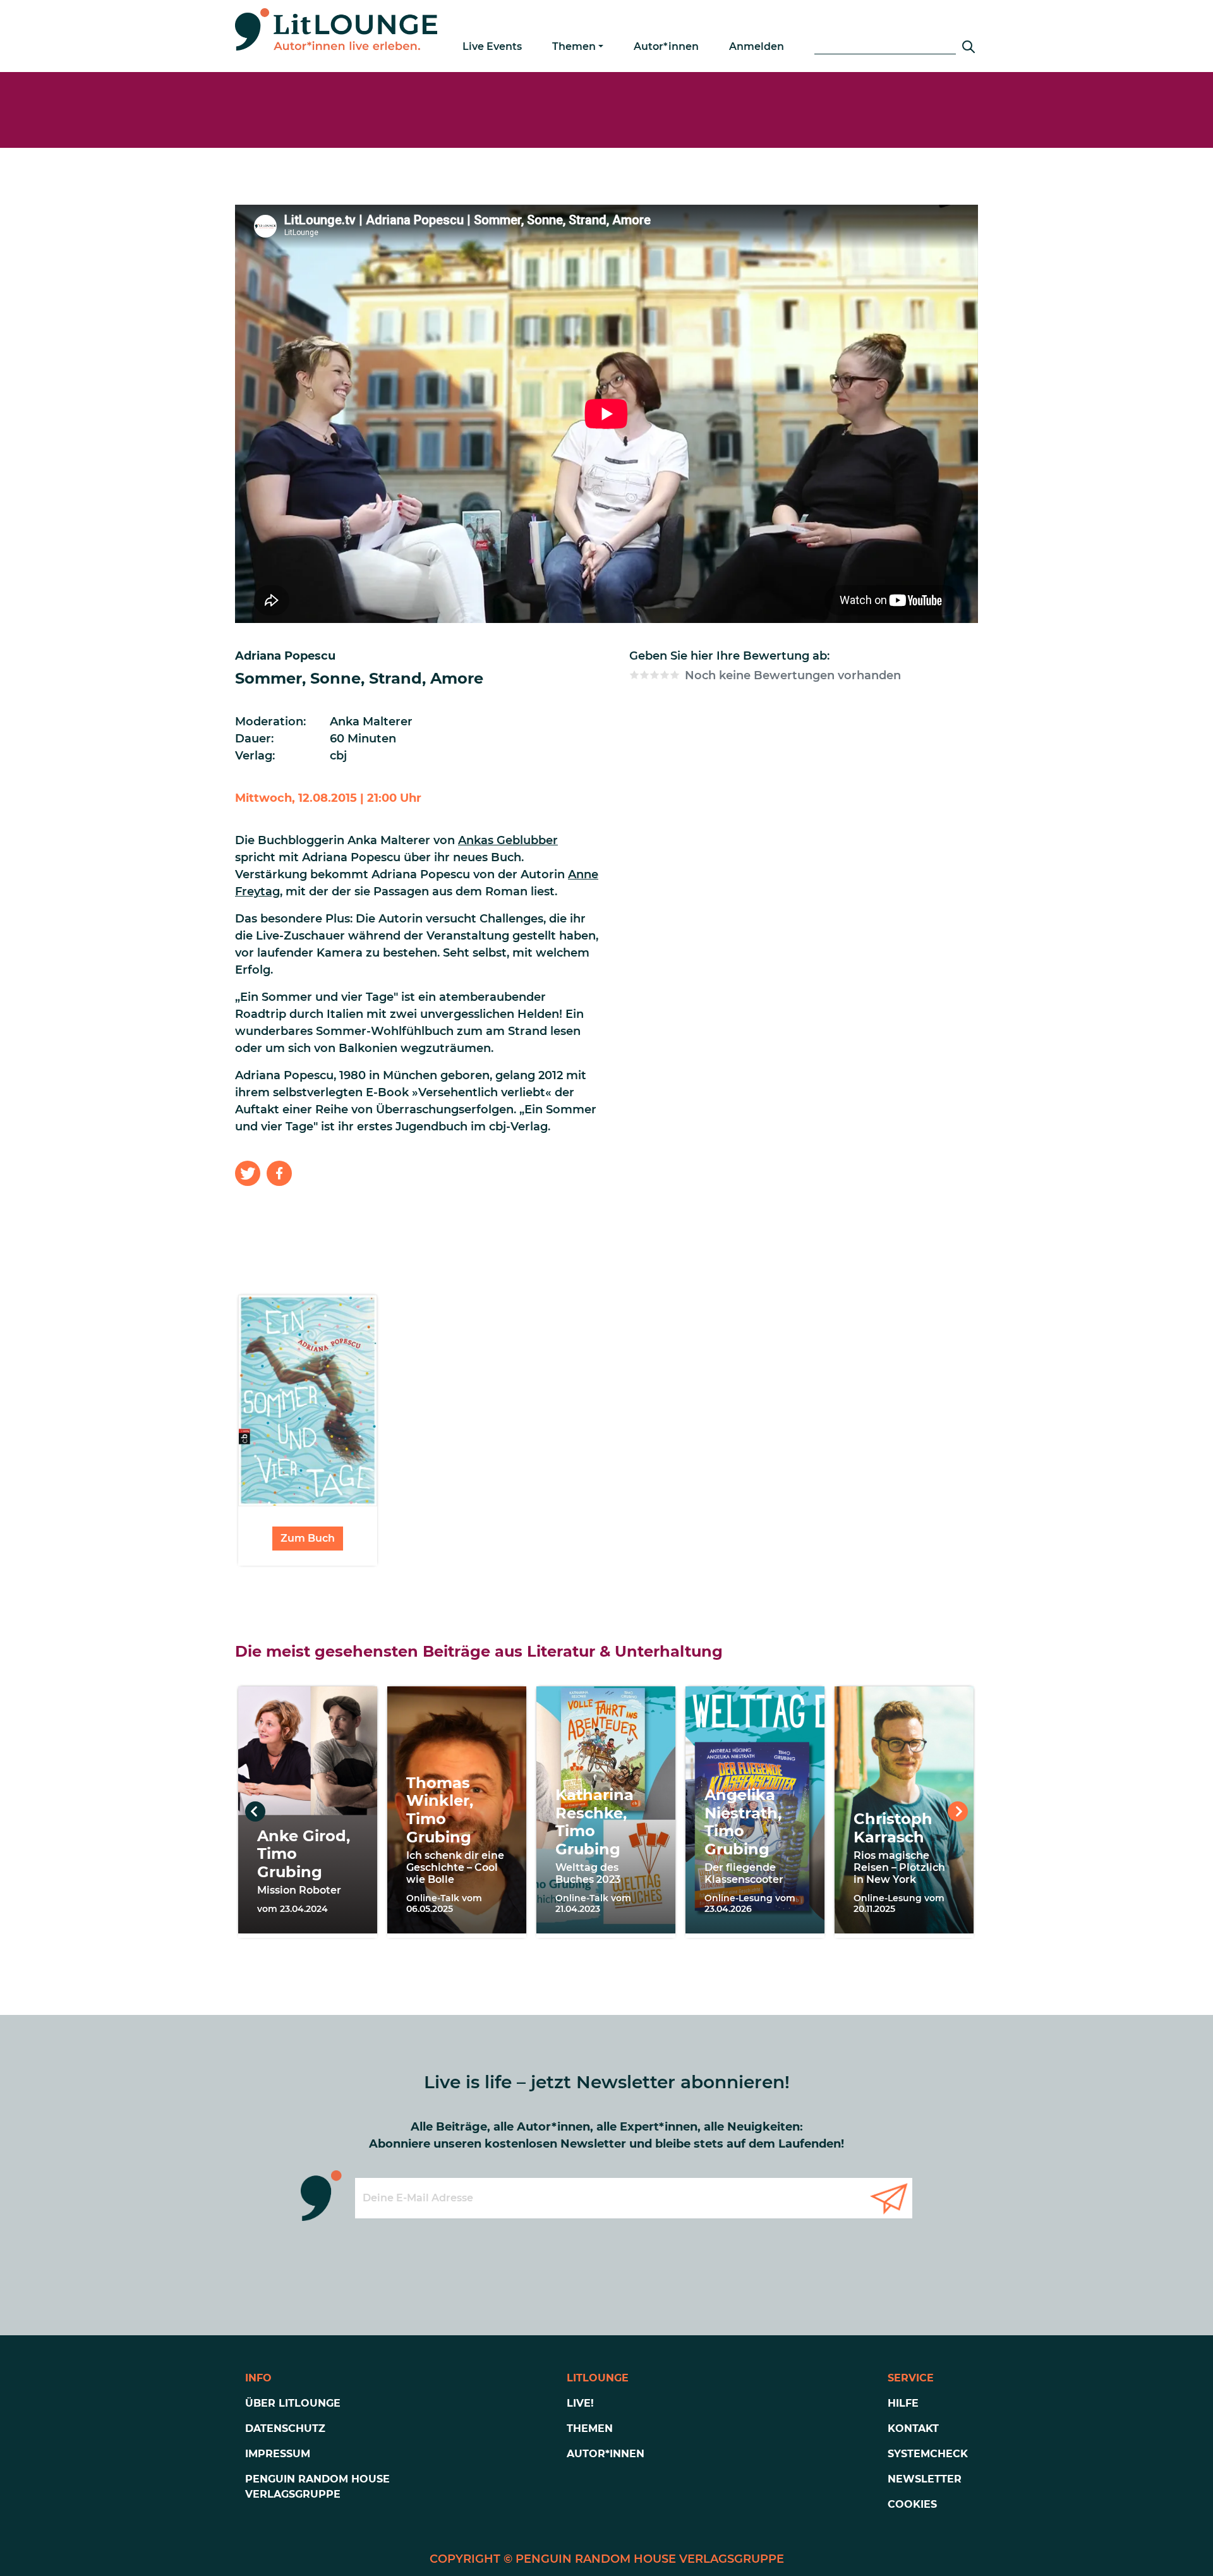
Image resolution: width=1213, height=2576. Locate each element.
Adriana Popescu (285, 656)
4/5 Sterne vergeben (665, 675)
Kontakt (913, 2428)
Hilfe (903, 2403)
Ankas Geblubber (508, 840)
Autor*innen (666, 46)
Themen (574, 46)
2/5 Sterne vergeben (644, 675)
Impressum (278, 2454)
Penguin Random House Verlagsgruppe (317, 2487)
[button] (248, 1173)
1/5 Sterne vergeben (634, 675)
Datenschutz (285, 2428)
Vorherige (255, 1811)
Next (958, 1811)
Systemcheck (928, 2454)
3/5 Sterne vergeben (655, 675)
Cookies (912, 2504)
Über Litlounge (293, 2403)
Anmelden (757, 46)
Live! (580, 2403)
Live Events (492, 46)
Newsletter (925, 2479)
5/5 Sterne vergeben (675, 675)
